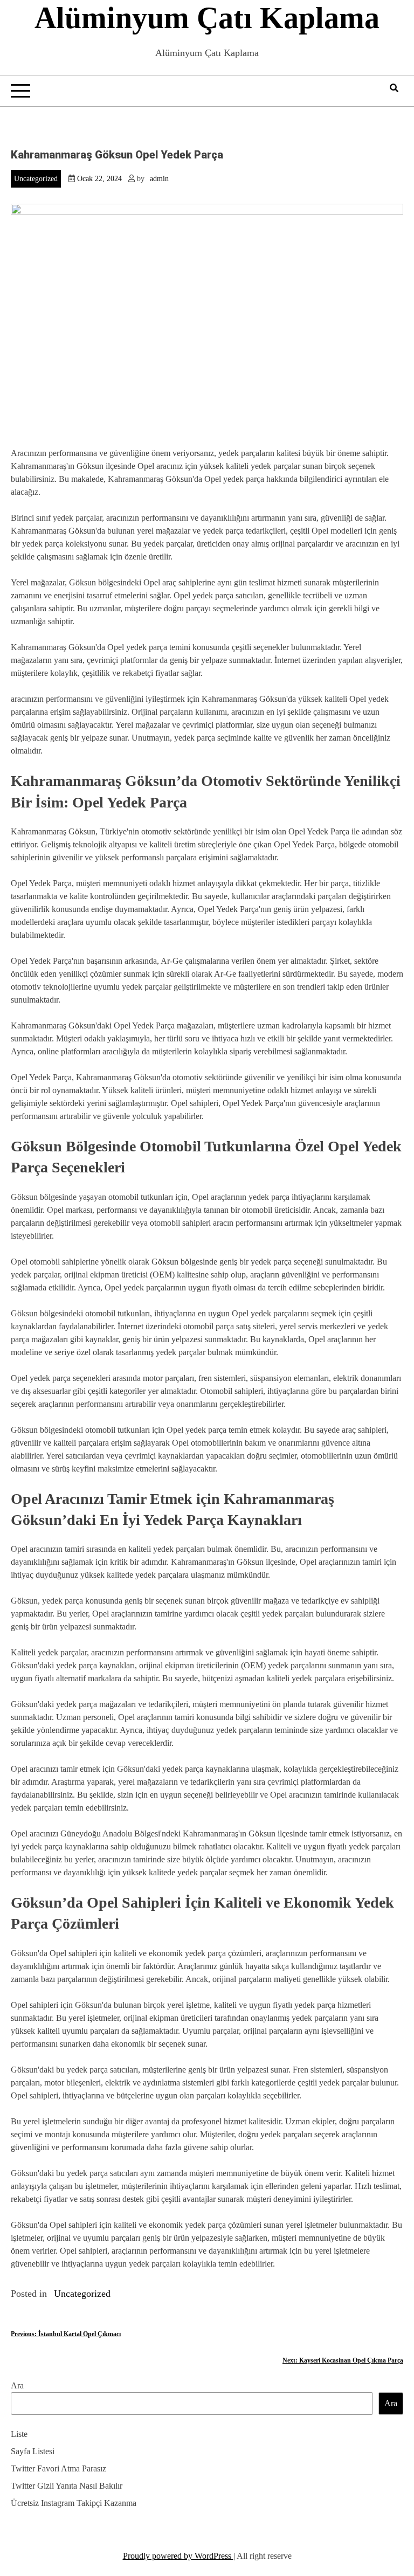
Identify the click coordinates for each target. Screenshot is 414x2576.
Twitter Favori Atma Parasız (58, 2468)
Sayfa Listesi (33, 2451)
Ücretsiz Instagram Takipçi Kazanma (74, 2503)
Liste (19, 2434)
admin (159, 179)
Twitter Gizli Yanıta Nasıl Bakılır (67, 2486)
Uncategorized (36, 179)
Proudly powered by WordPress (178, 2556)
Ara (17, 2385)
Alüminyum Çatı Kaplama (207, 18)
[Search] (394, 88)
